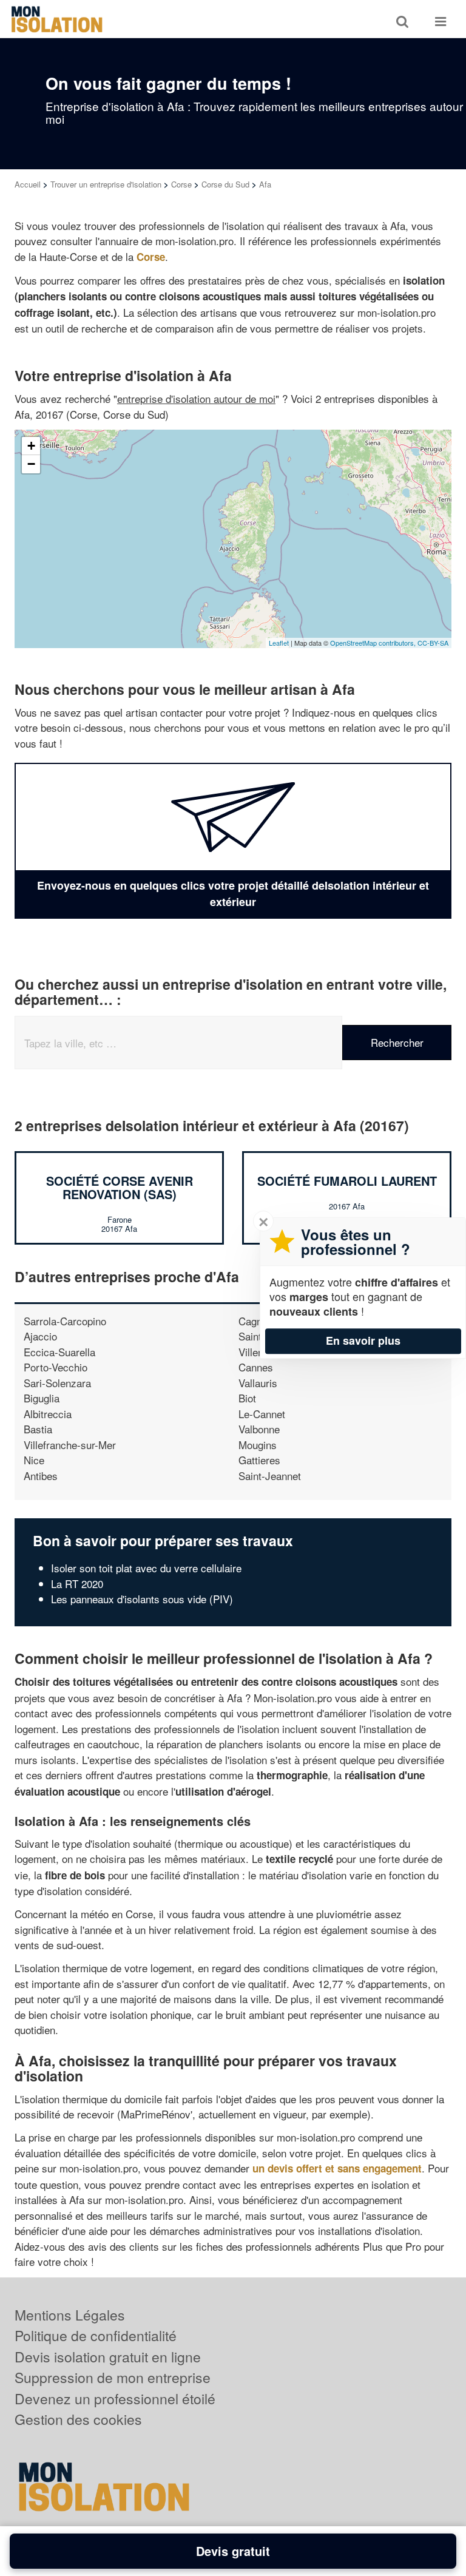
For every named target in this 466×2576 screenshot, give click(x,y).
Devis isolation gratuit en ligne (108, 2357)
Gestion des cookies (78, 2419)
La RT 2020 (77, 1584)
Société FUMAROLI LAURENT (347, 1181)
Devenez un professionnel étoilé (115, 2399)
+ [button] (31, 446)
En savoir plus (363, 1340)
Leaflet (279, 643)
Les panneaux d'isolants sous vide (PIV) (142, 1599)
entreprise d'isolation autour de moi (196, 398)
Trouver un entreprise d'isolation (106, 184)
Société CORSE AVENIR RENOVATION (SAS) (120, 1187)
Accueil (28, 184)
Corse (181, 184)
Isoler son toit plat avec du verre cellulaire (146, 1568)
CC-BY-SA (433, 643)
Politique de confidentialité (96, 2335)
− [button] (31, 464)
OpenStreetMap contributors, (374, 643)
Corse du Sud (225, 184)
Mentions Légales (70, 2315)
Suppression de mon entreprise (113, 2377)
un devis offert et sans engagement (337, 2168)
